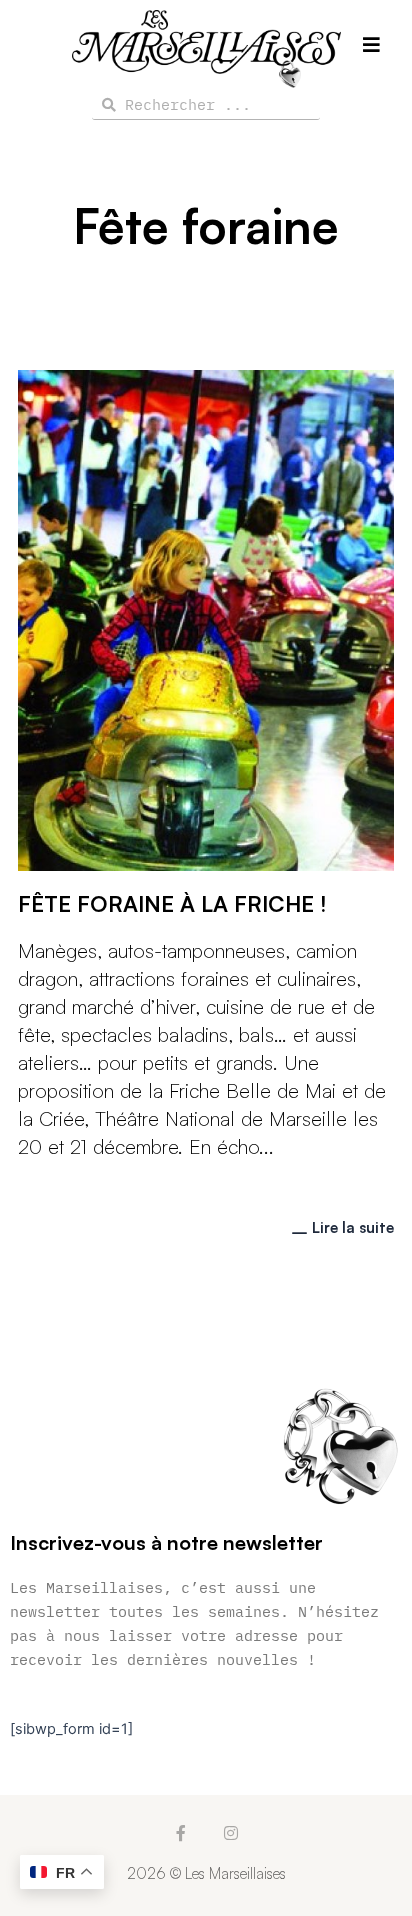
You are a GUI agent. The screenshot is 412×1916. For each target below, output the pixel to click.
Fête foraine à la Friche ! (172, 903)
